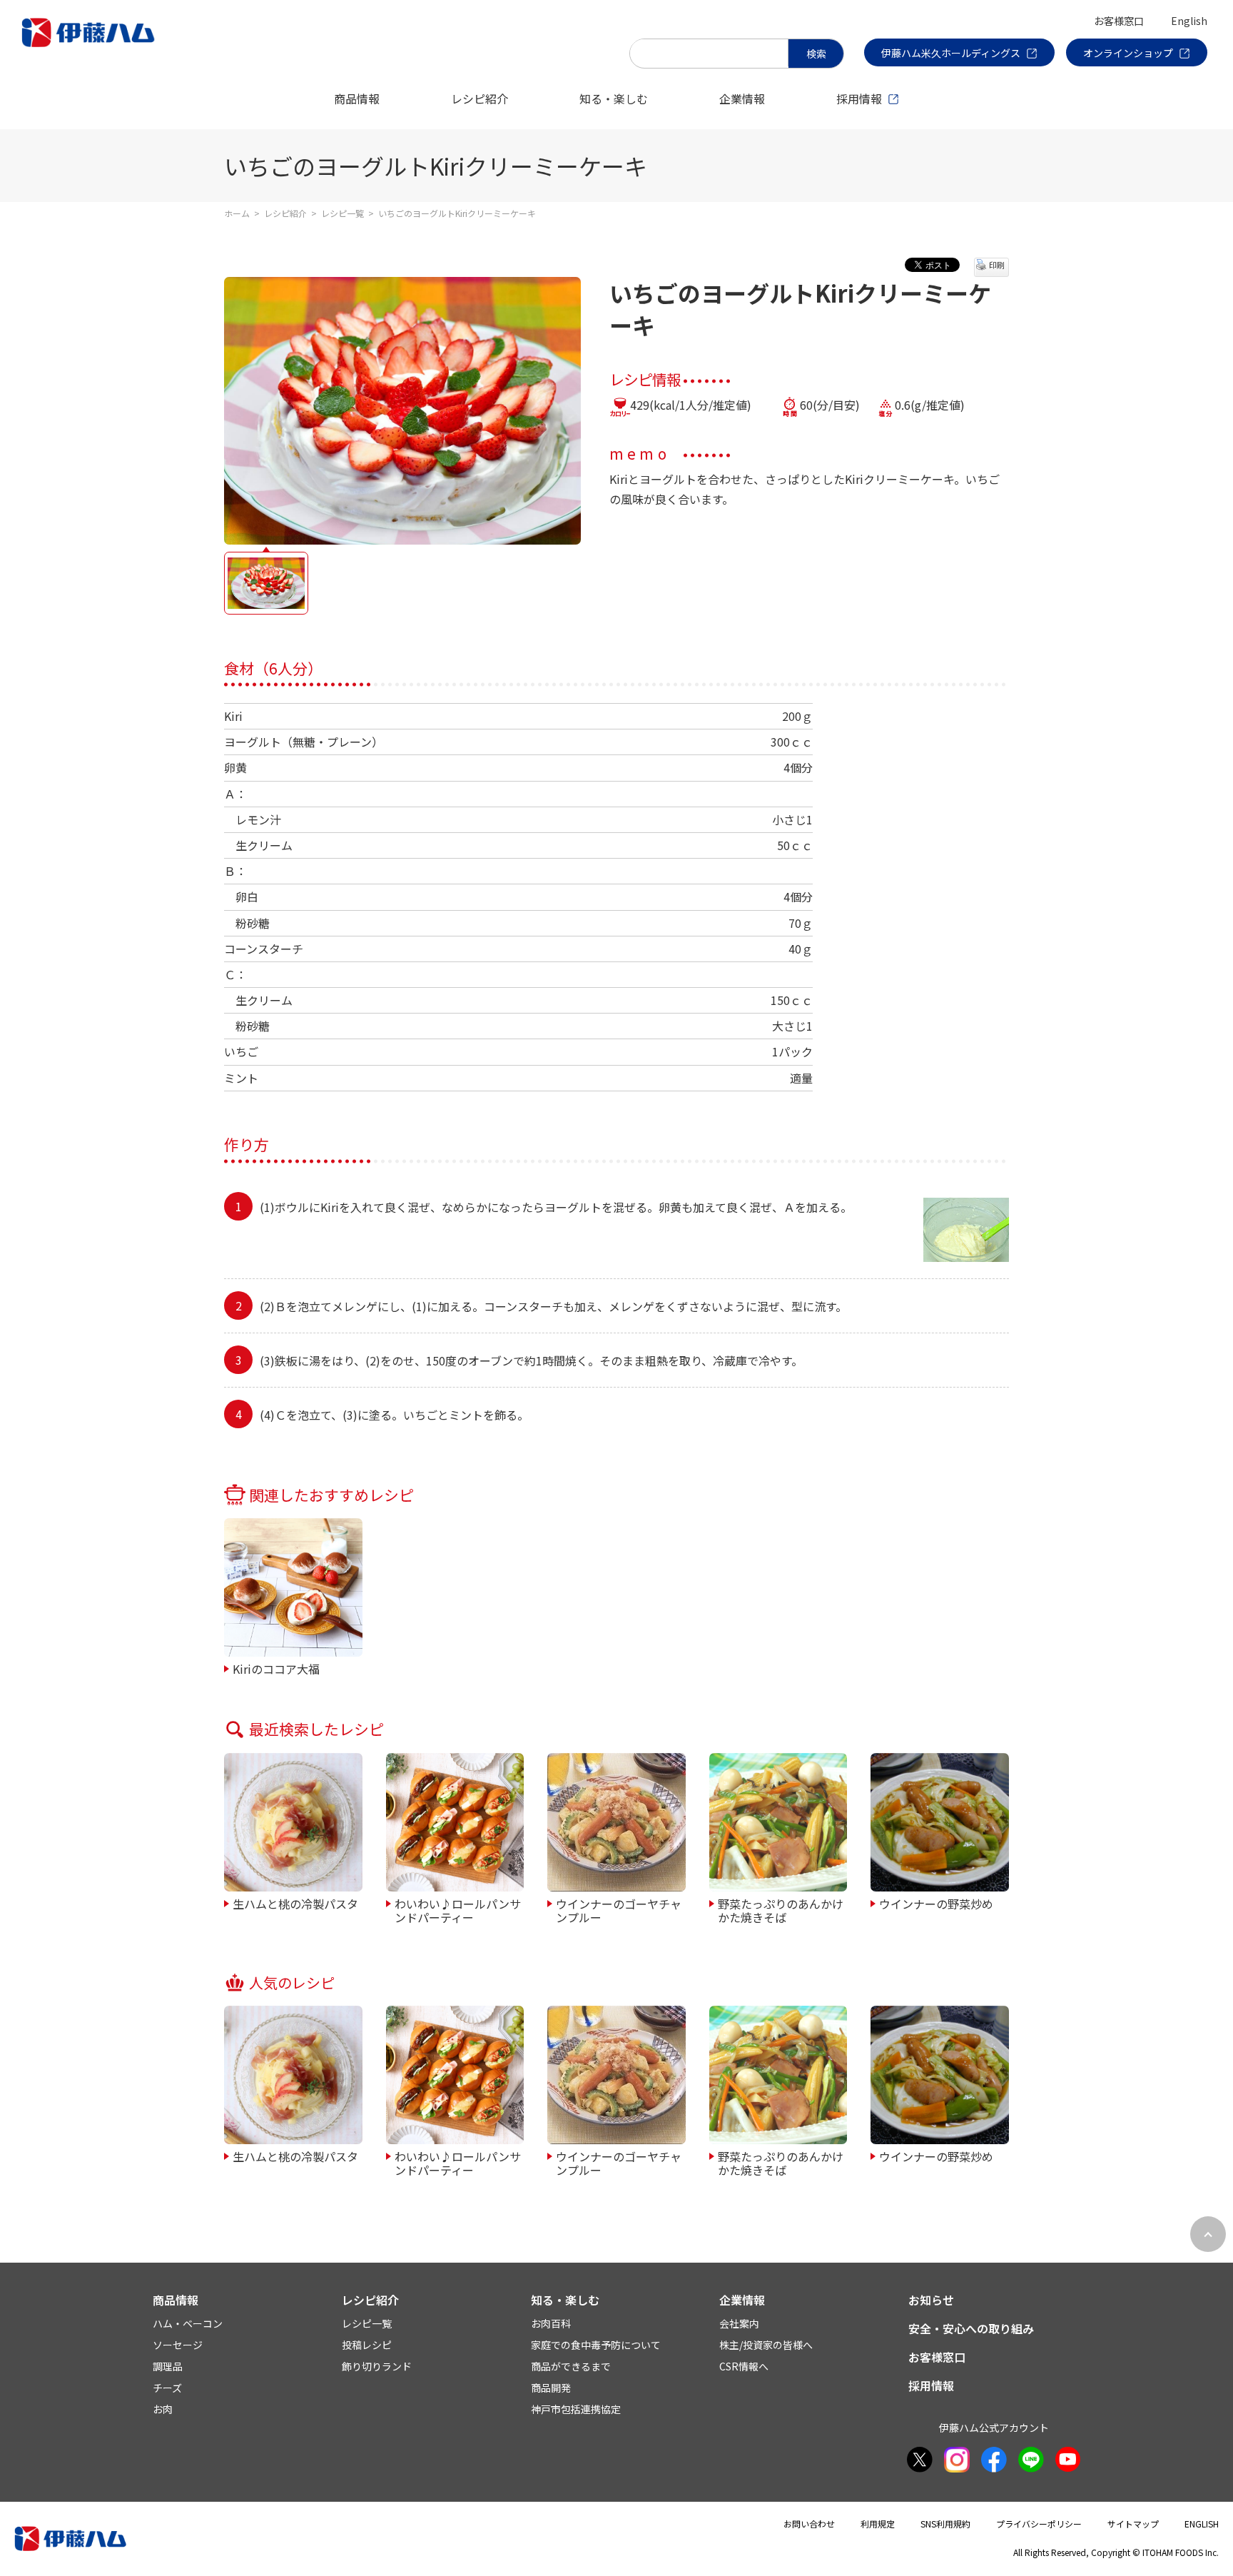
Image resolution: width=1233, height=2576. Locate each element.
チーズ (167, 2388)
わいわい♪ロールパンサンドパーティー (458, 1910)
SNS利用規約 (945, 2524)
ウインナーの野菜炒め (936, 1903)
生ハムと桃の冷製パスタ (295, 1903)
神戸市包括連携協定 (576, 2409)
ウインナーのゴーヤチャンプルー (619, 1910)
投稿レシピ (367, 2345)
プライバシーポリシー (1039, 2524)
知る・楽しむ (614, 99)
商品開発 (551, 2388)
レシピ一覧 (342, 213)
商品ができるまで (571, 2366)
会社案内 (739, 2323)
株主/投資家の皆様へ (766, 2345)
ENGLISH (1202, 2524)
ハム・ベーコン (188, 2323)
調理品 (168, 2366)
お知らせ (931, 2300)
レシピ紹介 (479, 99)
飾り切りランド (377, 2366)
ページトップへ (1208, 2234)
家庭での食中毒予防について (596, 2345)
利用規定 (878, 2524)
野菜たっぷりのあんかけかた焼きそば (781, 1910)
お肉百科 (551, 2323)
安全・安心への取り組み (971, 2328)
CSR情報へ (744, 2366)
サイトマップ (1133, 2524)
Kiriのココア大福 (276, 1668)
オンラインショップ (1128, 53)
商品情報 (357, 99)
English (1189, 21)
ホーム (237, 213)
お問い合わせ (809, 2524)
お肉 (163, 2409)
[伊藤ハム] (91, 46)
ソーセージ (178, 2345)
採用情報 (859, 99)
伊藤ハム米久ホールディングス (951, 53)
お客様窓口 (1119, 21)
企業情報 (742, 99)
